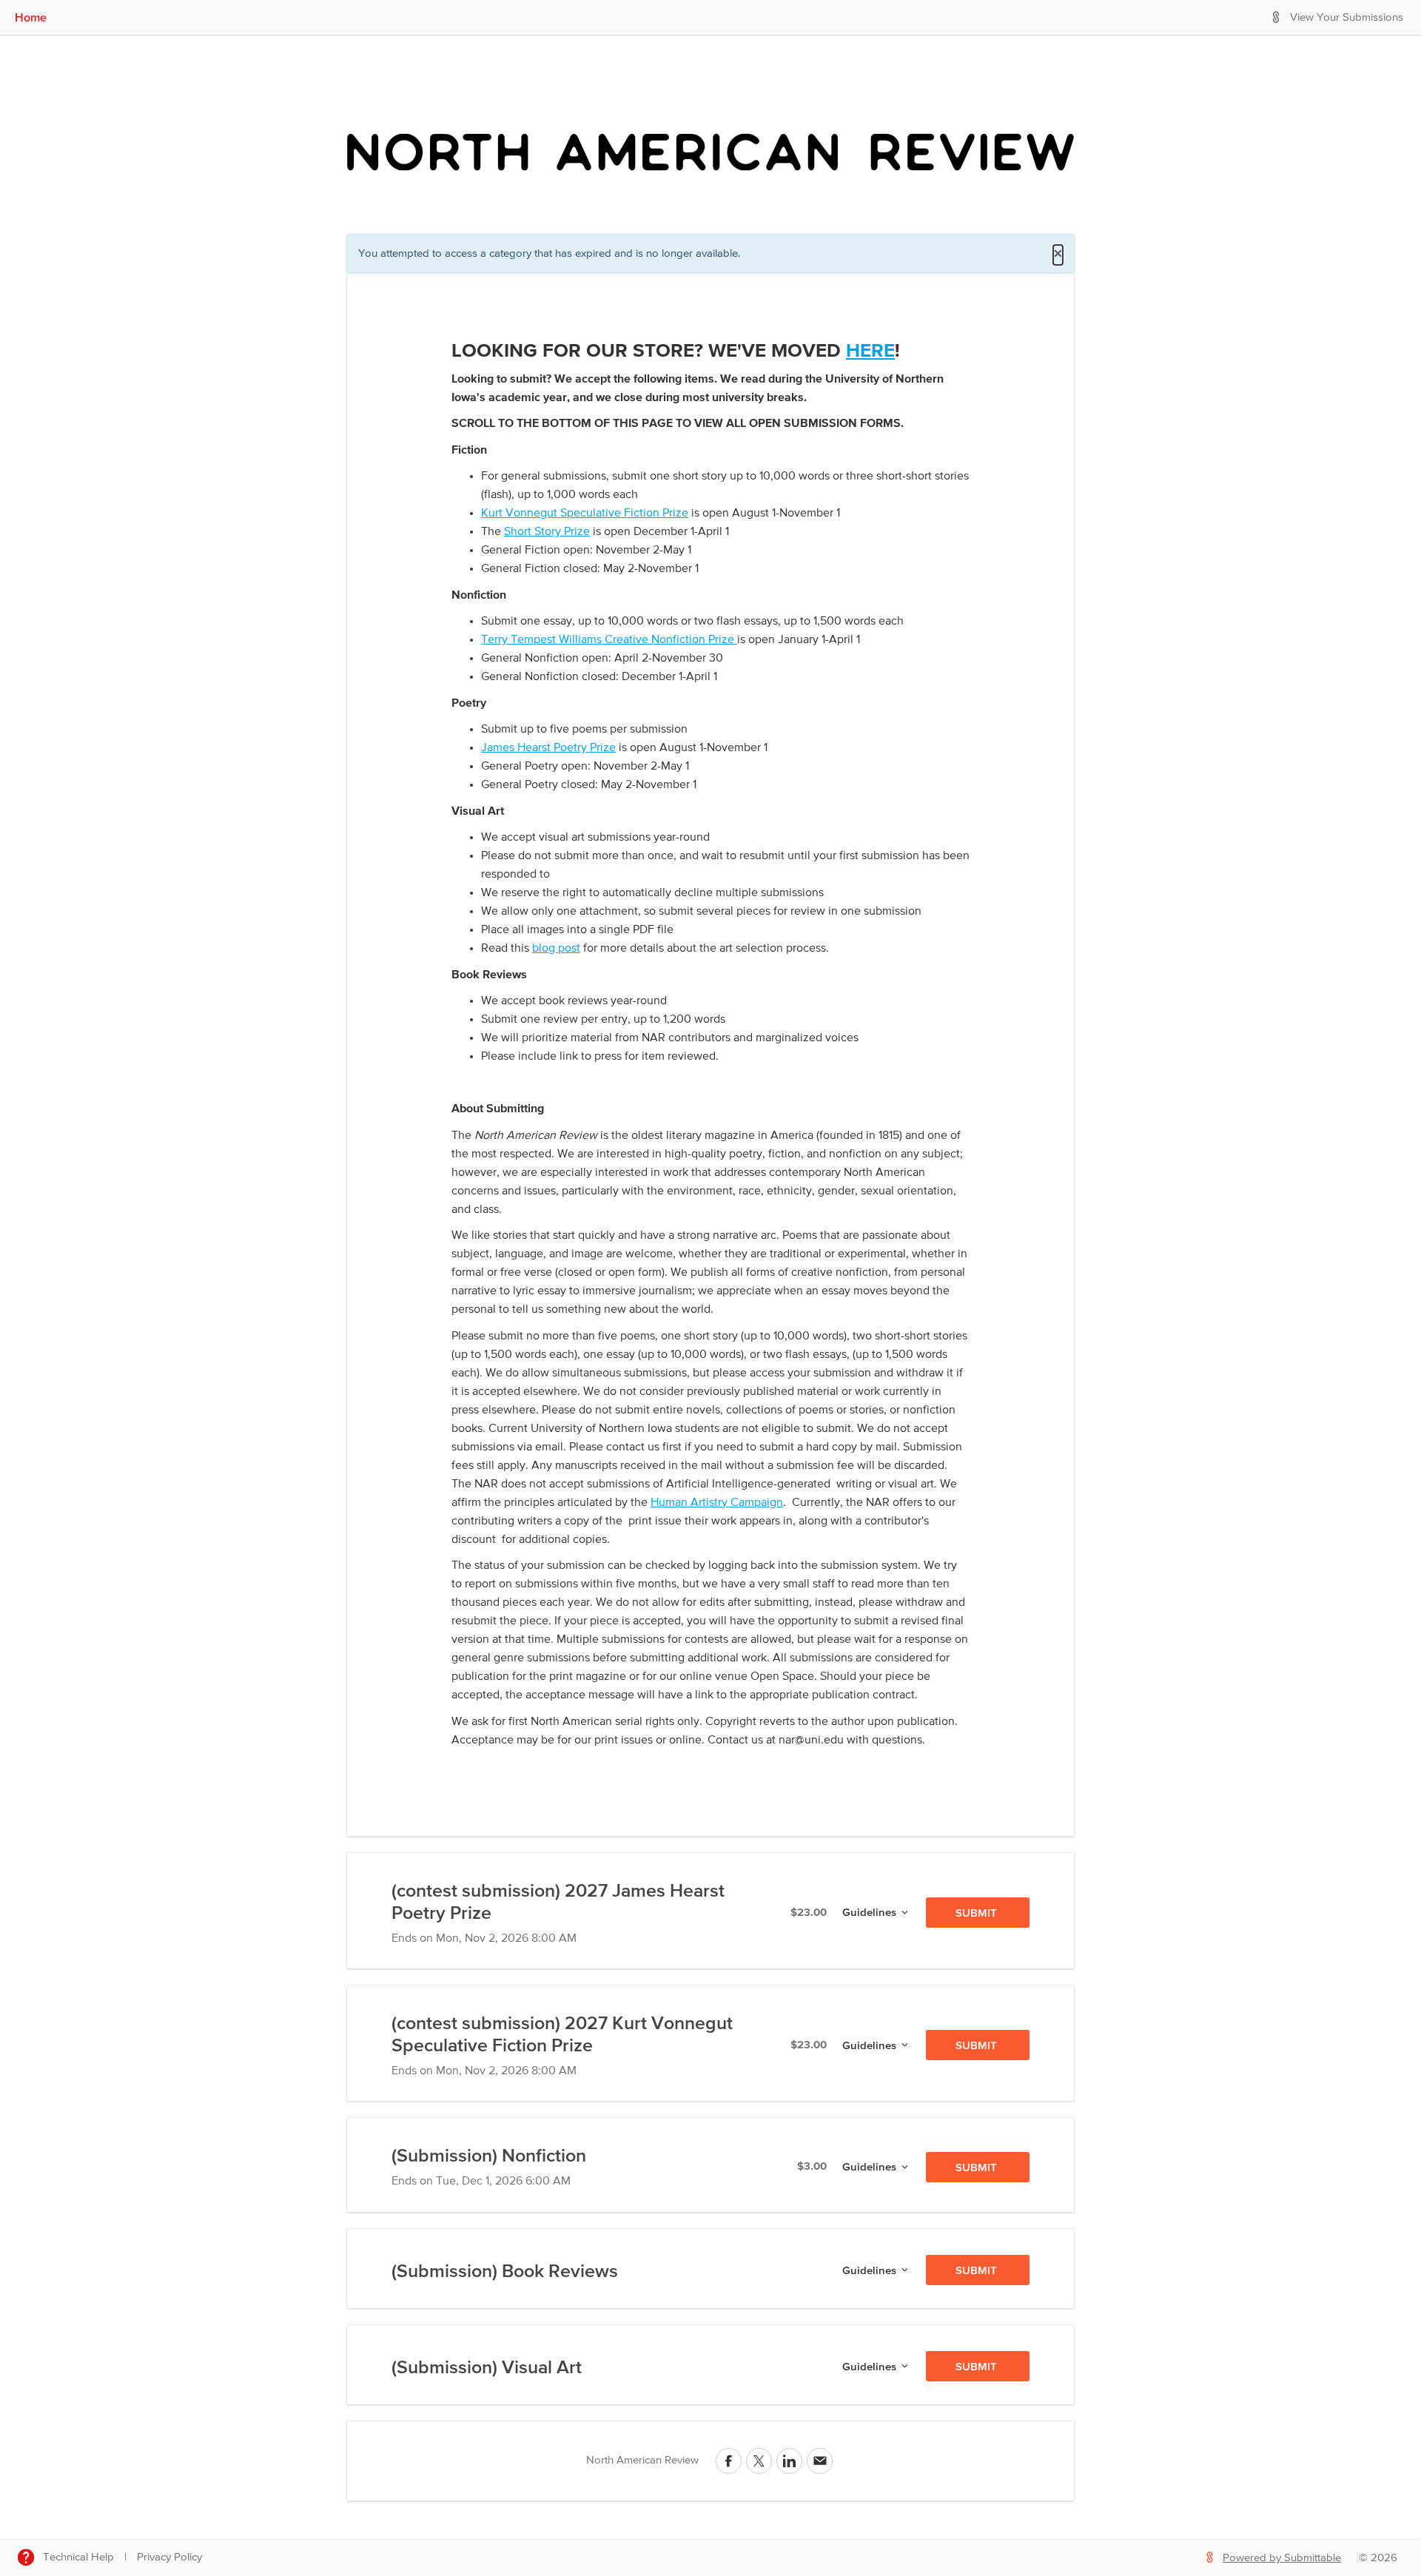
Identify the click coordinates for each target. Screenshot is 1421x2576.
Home (31, 17)
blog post (556, 949)
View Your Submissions (1347, 17)
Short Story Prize (547, 532)
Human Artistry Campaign (717, 1503)
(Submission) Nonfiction (489, 2155)
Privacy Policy (169, 2557)
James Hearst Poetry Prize (548, 748)
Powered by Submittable (1282, 2558)
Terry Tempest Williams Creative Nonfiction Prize (609, 640)
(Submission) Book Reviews (505, 2270)
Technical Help (78, 2557)
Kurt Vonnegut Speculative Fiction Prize (585, 514)
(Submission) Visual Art (487, 2367)
